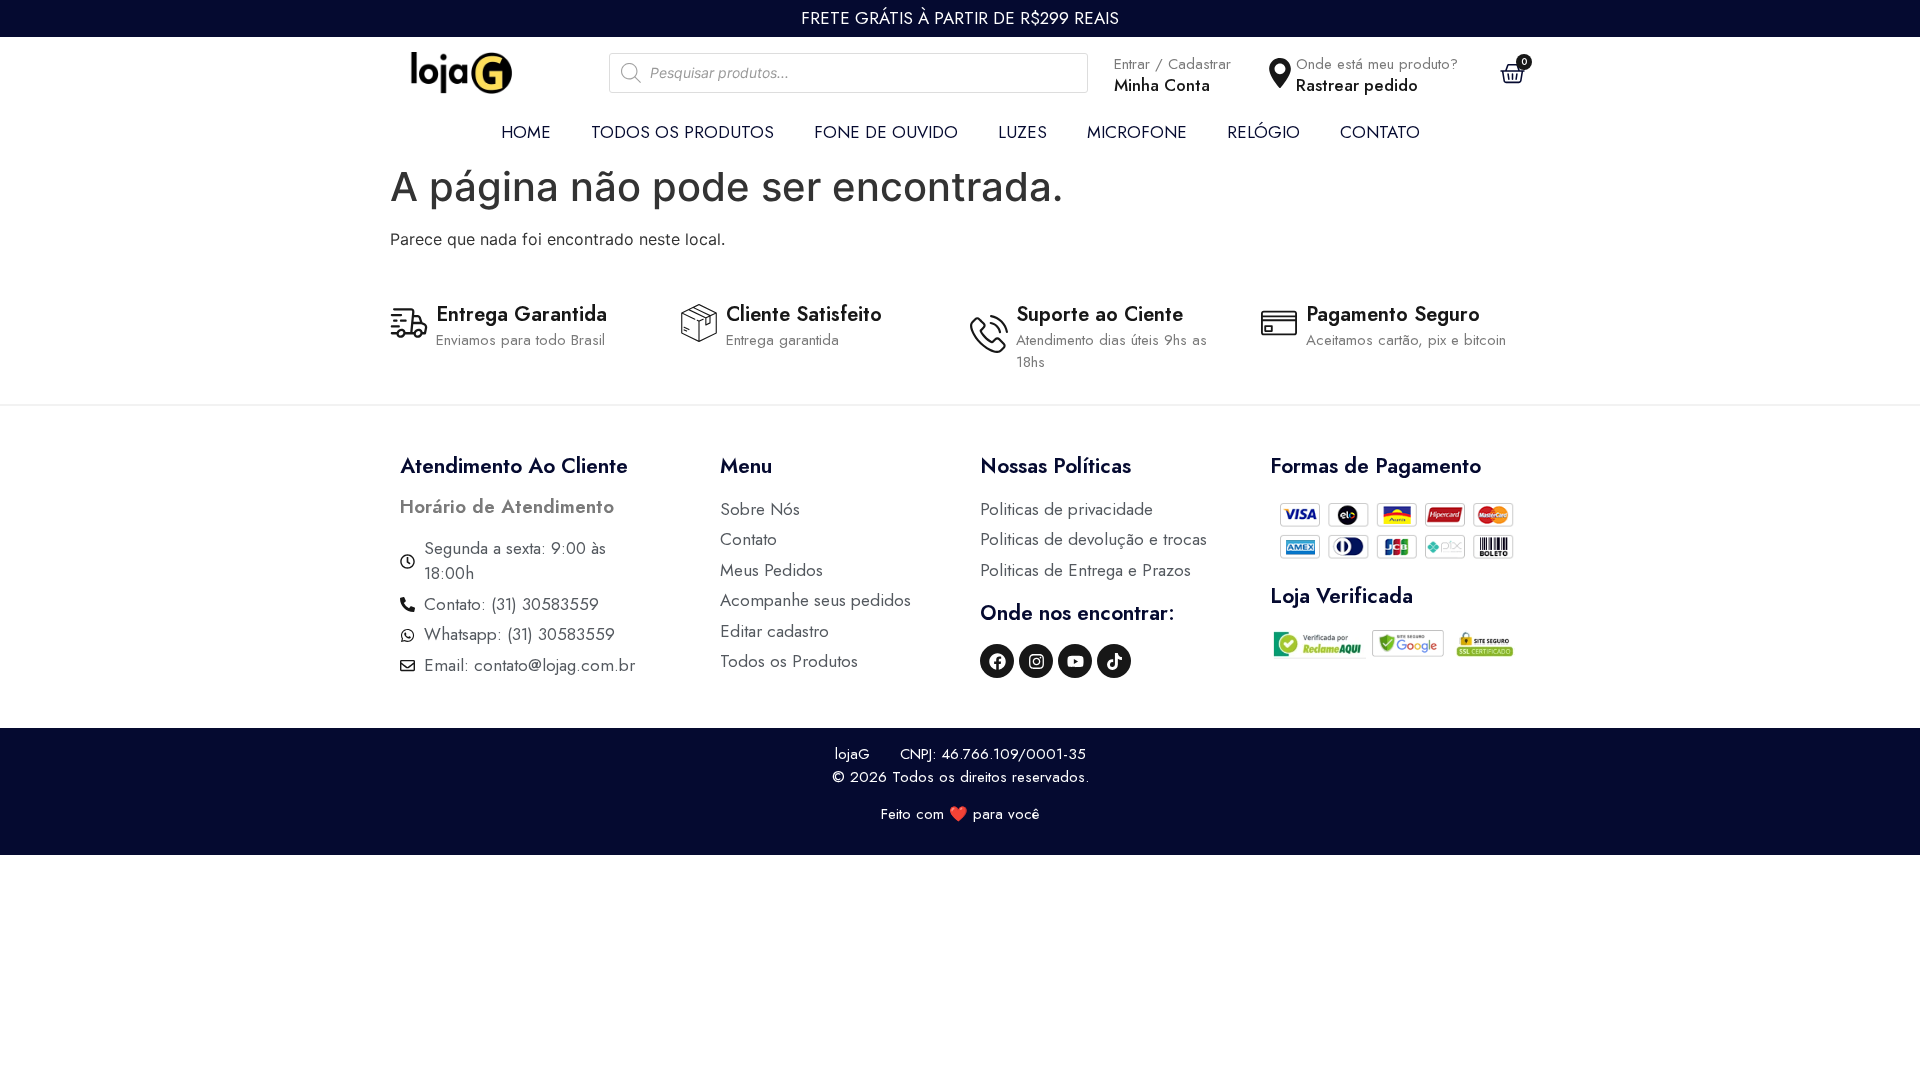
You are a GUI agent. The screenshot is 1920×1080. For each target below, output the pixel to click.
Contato (1380, 132)
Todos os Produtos (682, 132)
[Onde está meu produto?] (1280, 73)
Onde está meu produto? (1377, 64)
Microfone (1137, 132)
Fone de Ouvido (886, 132)
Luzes (1022, 132)
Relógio (1263, 132)
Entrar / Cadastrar (1172, 64)
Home (526, 132)
